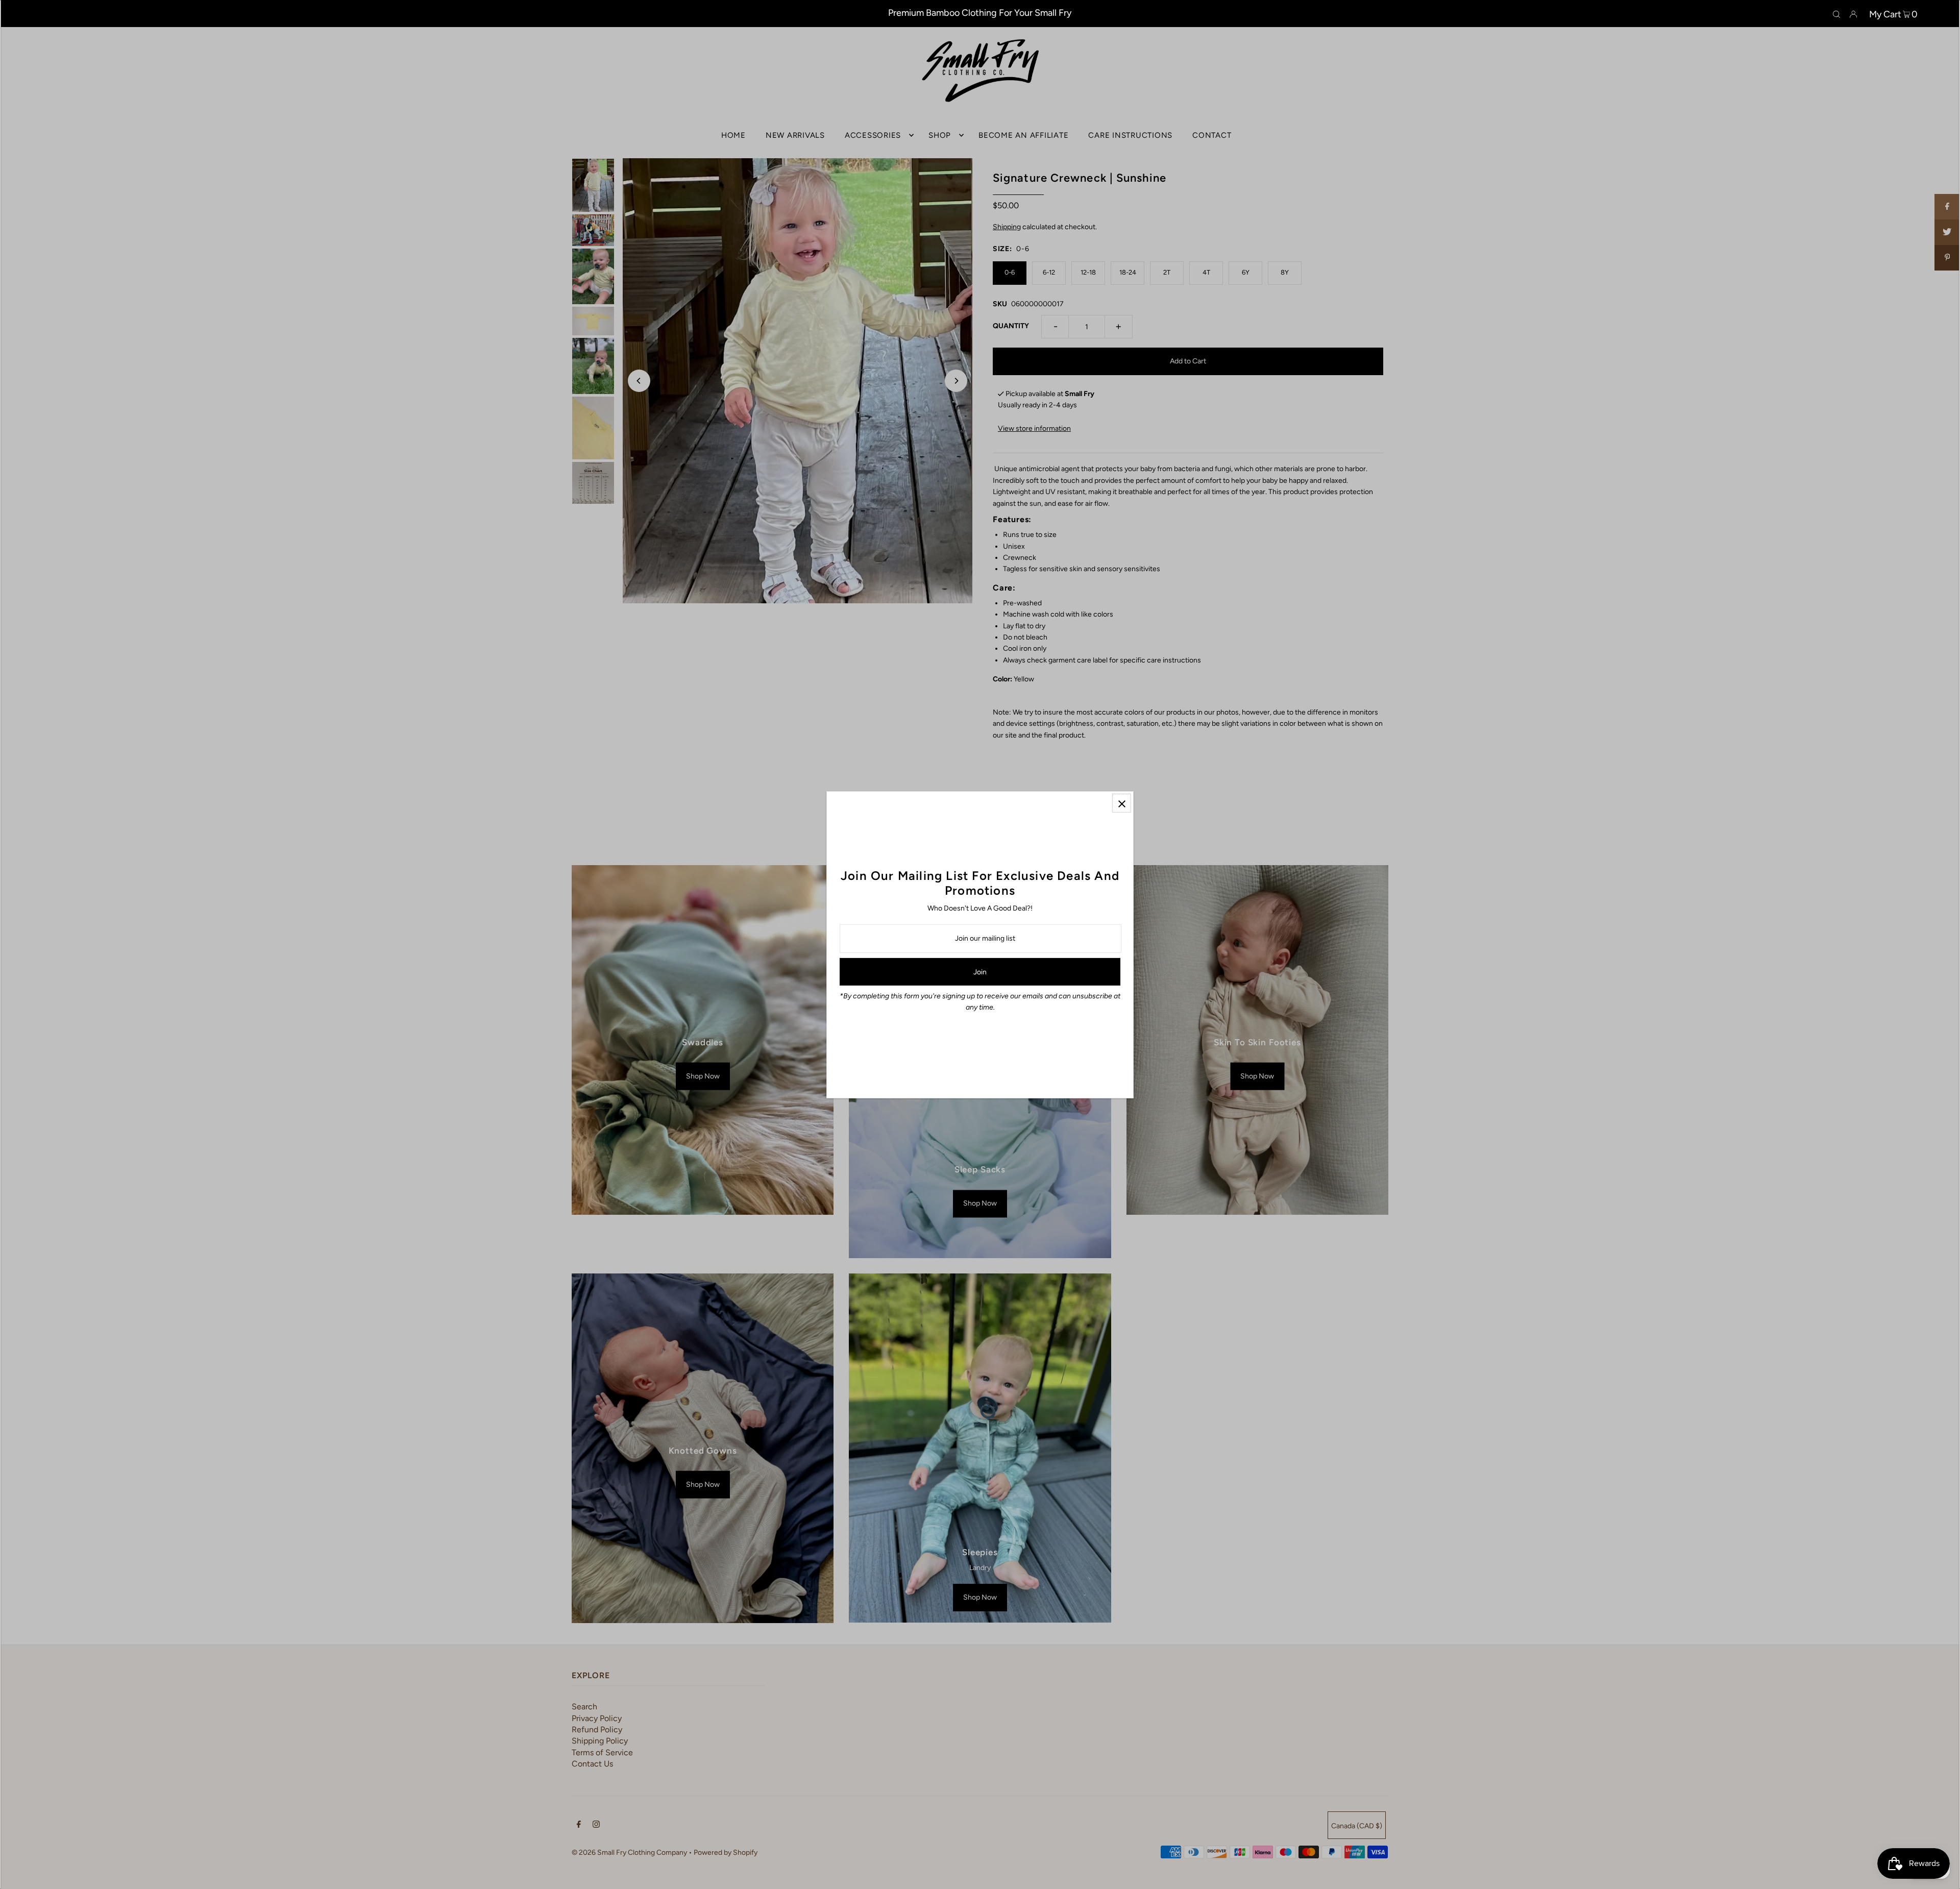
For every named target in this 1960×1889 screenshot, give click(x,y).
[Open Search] (1836, 14)
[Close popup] (1122, 803)
